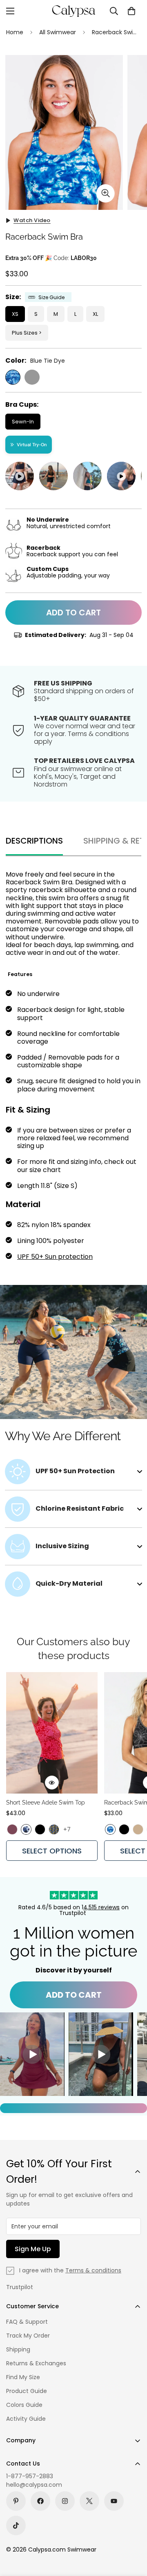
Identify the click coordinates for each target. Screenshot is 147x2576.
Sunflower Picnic (54, 1829)
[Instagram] (65, 2501)
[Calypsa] (73, 11)
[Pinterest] (16, 2501)
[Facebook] (40, 2501)
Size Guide (51, 297)
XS (15, 314)
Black (32, 377)
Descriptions (34, 841)
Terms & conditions (93, 2270)
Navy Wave (26, 1829)
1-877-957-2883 (30, 2476)
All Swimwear (58, 32)
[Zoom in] (106, 193)
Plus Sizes (25, 333)
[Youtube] (114, 2501)
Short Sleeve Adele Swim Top (46, 1803)
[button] (131, 11)
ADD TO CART (74, 1995)
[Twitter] (89, 2501)
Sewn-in (23, 422)
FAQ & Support (27, 2322)
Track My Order (28, 2336)
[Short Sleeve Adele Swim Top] (52, 1733)
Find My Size (23, 2377)
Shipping (18, 2349)
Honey (138, 1829)
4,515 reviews (101, 1907)
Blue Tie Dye (13, 377)
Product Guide (27, 2391)
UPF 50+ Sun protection (55, 1257)
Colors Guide (24, 2405)
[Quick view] (52, 1783)
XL (95, 314)
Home (15, 32)
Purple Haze (12, 1829)
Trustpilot (20, 2287)
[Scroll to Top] (132, 2533)
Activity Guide (26, 2419)
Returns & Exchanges (36, 2363)
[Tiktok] (16, 2525)
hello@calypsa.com (34, 2485)
